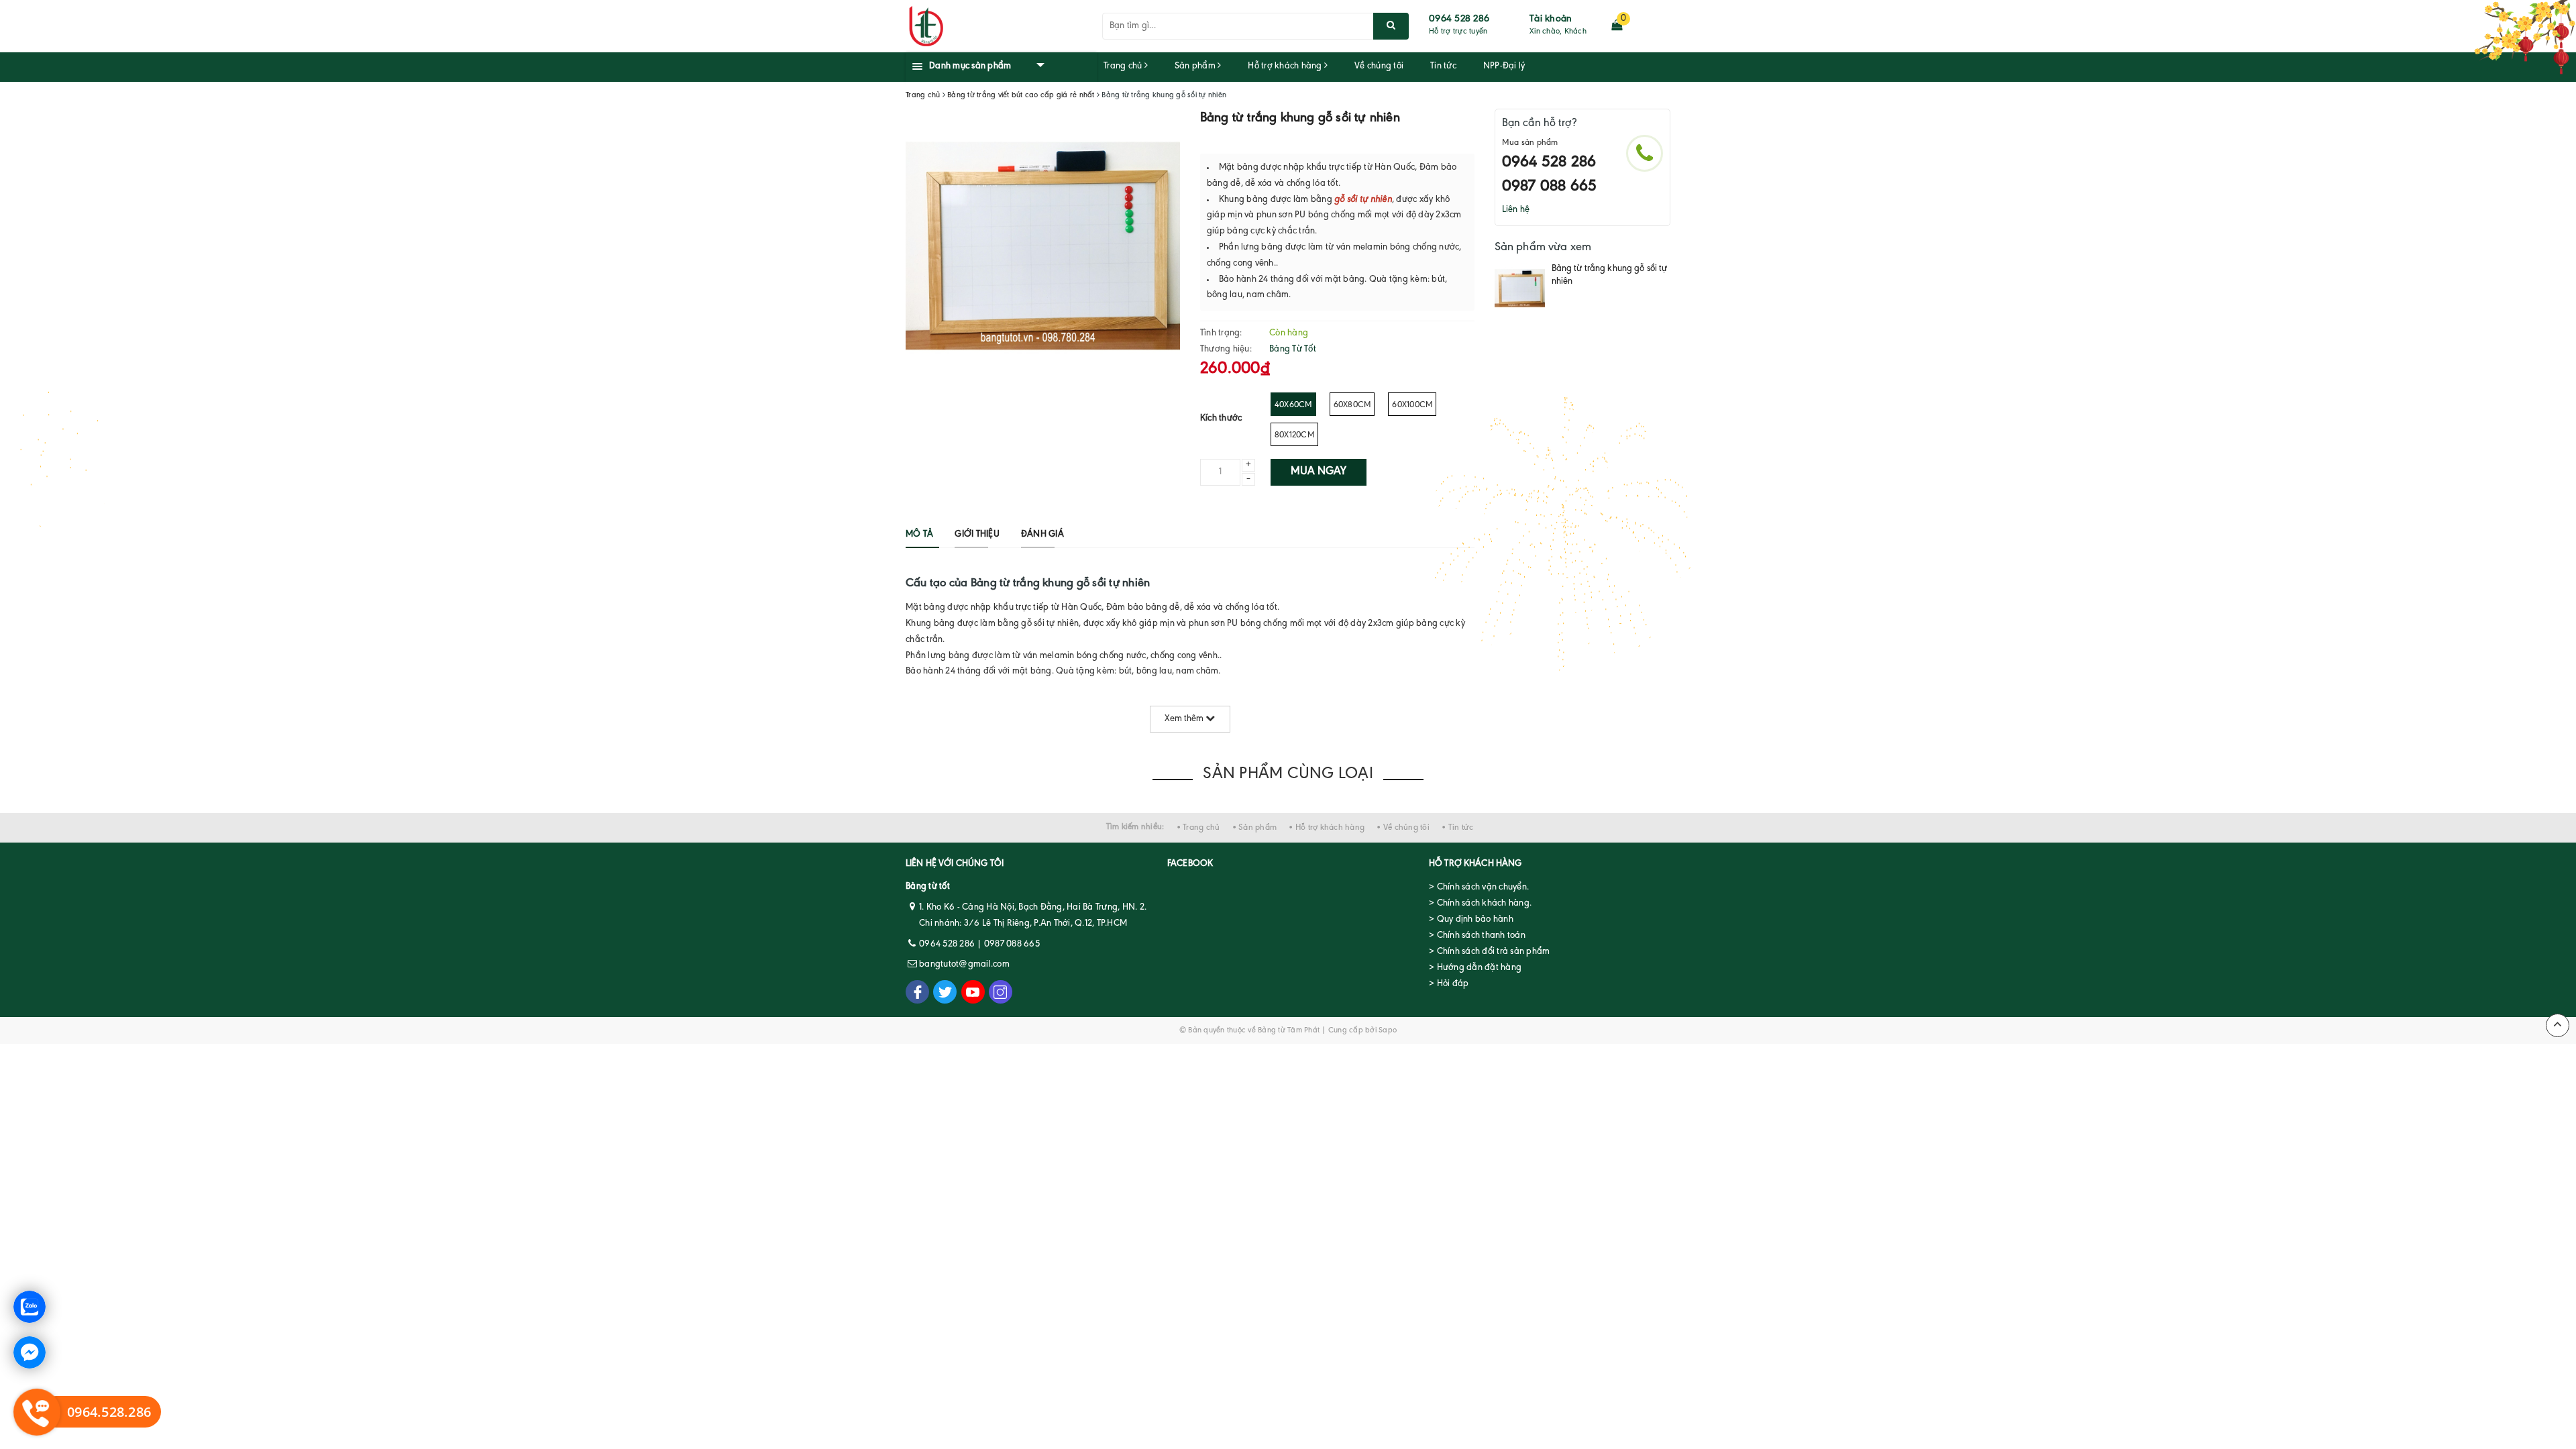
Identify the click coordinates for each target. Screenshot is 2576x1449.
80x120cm (1294, 435)
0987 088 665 (1550, 186)
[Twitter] (945, 992)
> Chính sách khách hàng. (1480, 904)
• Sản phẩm (1255, 827)
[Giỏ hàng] (1617, 26)
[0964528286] (1645, 153)
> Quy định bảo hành (1471, 920)
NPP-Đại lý (1504, 66)
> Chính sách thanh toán (1477, 936)
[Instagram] (1001, 992)
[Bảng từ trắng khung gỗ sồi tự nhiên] (1520, 288)
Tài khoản (1551, 19)
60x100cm (1412, 405)
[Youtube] (973, 992)
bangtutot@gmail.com (964, 965)
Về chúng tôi (1379, 66)
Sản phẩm (1196, 66)
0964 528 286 (1459, 19)
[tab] (919, 535)
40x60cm (1293, 405)
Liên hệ (1516, 210)
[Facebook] (917, 992)
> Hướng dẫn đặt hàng (1475, 968)
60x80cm (1352, 405)
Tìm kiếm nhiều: (1135, 827)
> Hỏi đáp (1449, 984)
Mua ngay (1319, 472)
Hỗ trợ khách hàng (1286, 66)
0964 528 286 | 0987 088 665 (979, 945)
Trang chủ (1124, 66)
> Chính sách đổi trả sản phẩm (1489, 952)
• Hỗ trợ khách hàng (1327, 827)
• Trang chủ (1198, 827)
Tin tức (1443, 66)
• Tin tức (1457, 827)
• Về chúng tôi (1403, 827)
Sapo (1388, 1030)
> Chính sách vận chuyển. (1479, 888)
